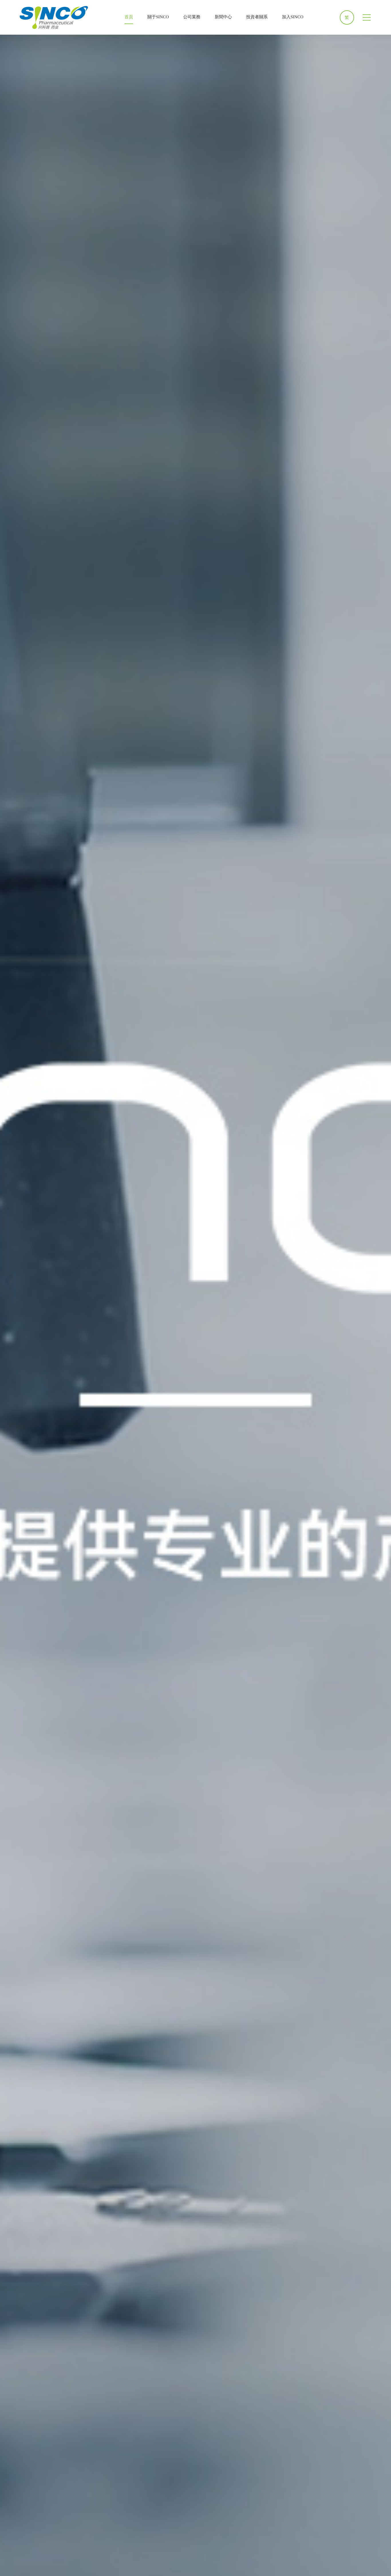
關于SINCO (158, 17)
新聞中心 (223, 17)
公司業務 (192, 17)
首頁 (129, 17)
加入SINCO (293, 17)
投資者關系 (257, 17)
